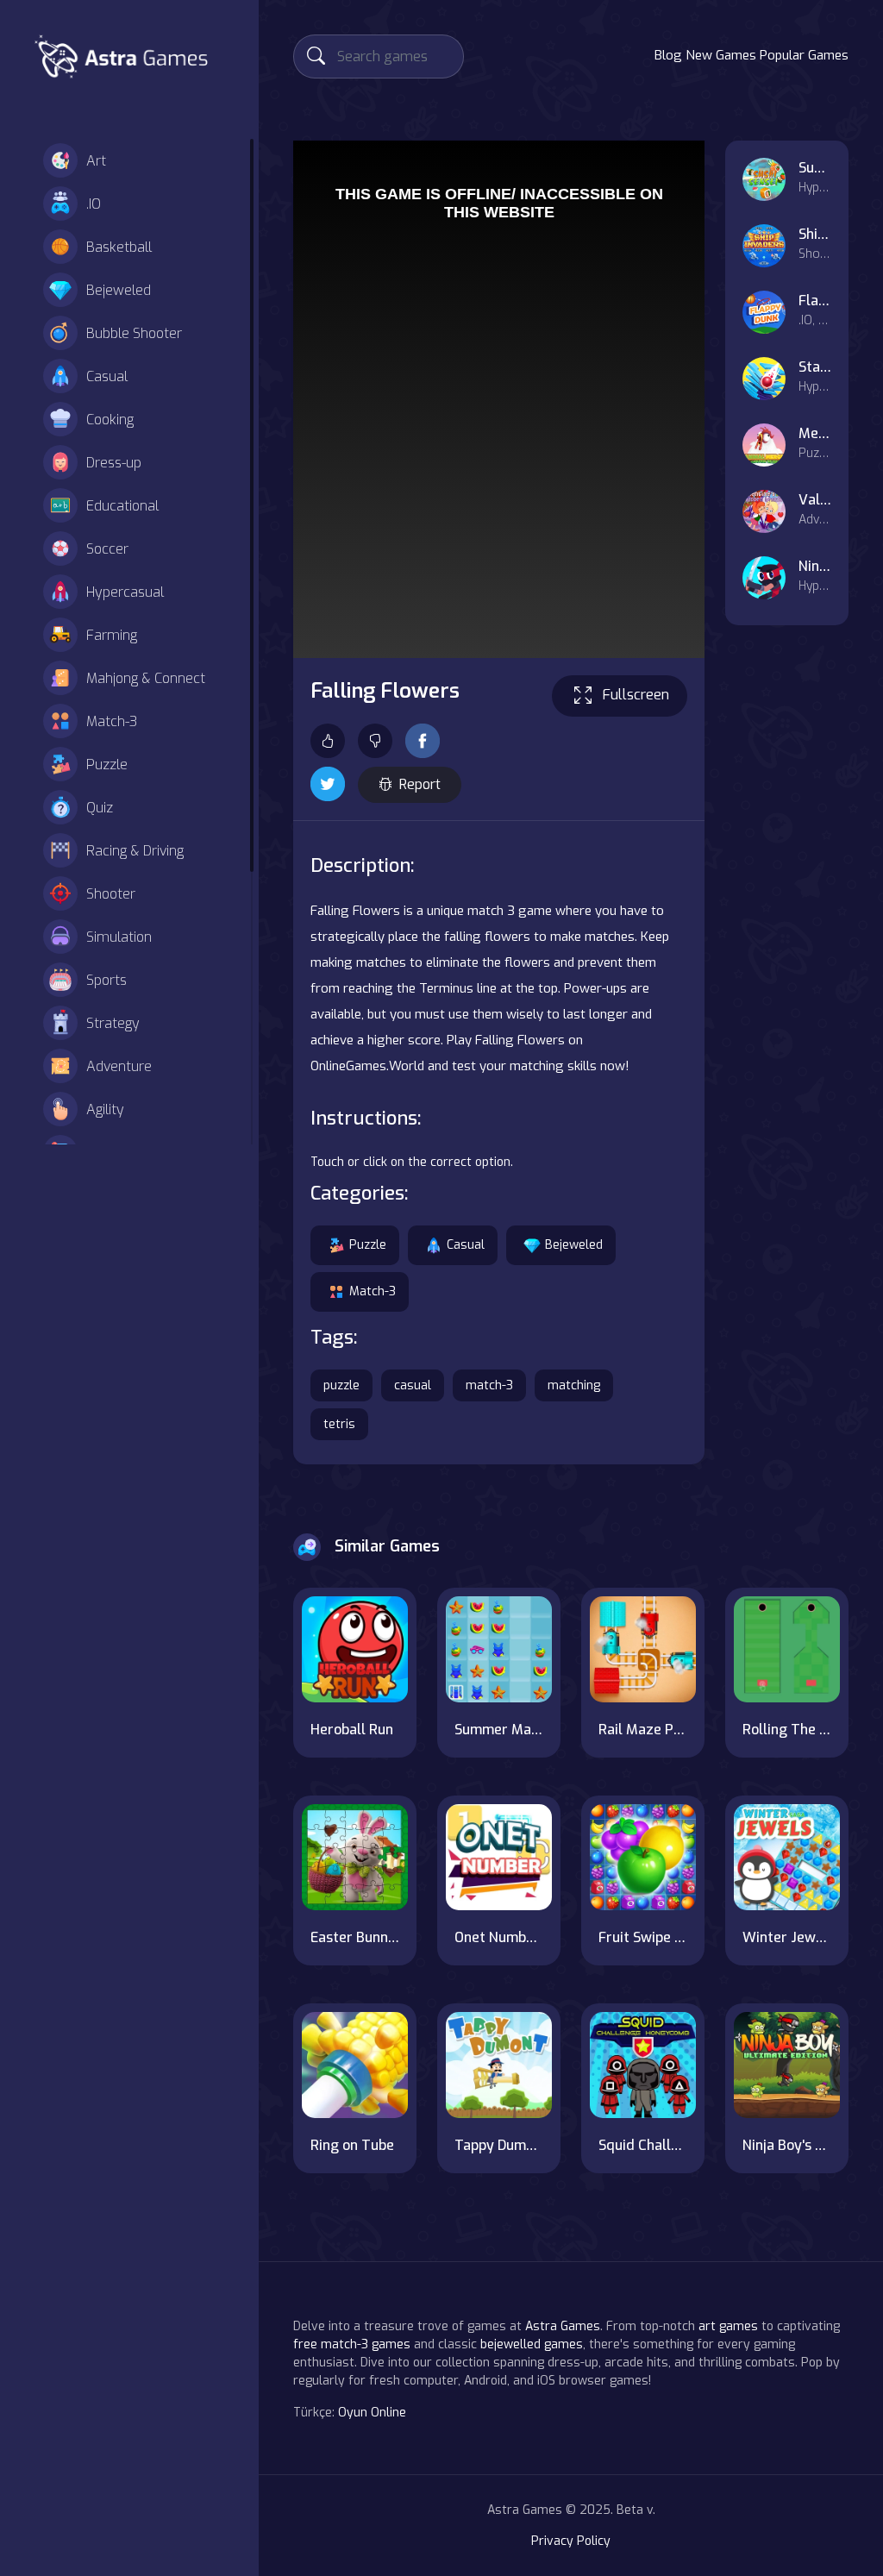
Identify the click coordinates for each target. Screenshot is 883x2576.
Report (420, 784)
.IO (94, 204)
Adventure (119, 1066)
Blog (668, 55)
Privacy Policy (571, 2541)
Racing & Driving (135, 851)
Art (96, 161)
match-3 (489, 1385)
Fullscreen (636, 695)
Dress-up (114, 463)
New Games (721, 55)
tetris (339, 1424)
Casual (107, 376)
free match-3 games (352, 2344)
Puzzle (107, 765)
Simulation (119, 937)
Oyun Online (372, 2413)
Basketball (119, 247)
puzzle (341, 1385)
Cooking (110, 420)
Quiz (100, 808)
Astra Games (563, 2326)
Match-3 (112, 721)
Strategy (113, 1023)
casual (413, 1385)
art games (728, 2326)
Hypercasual (125, 592)
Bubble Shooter (134, 333)
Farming (112, 635)
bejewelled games (532, 2344)
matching (574, 1385)
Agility (105, 1109)
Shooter (111, 894)
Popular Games (804, 55)
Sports (106, 980)
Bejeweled (119, 290)
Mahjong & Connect (146, 678)
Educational (122, 506)
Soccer (107, 549)
